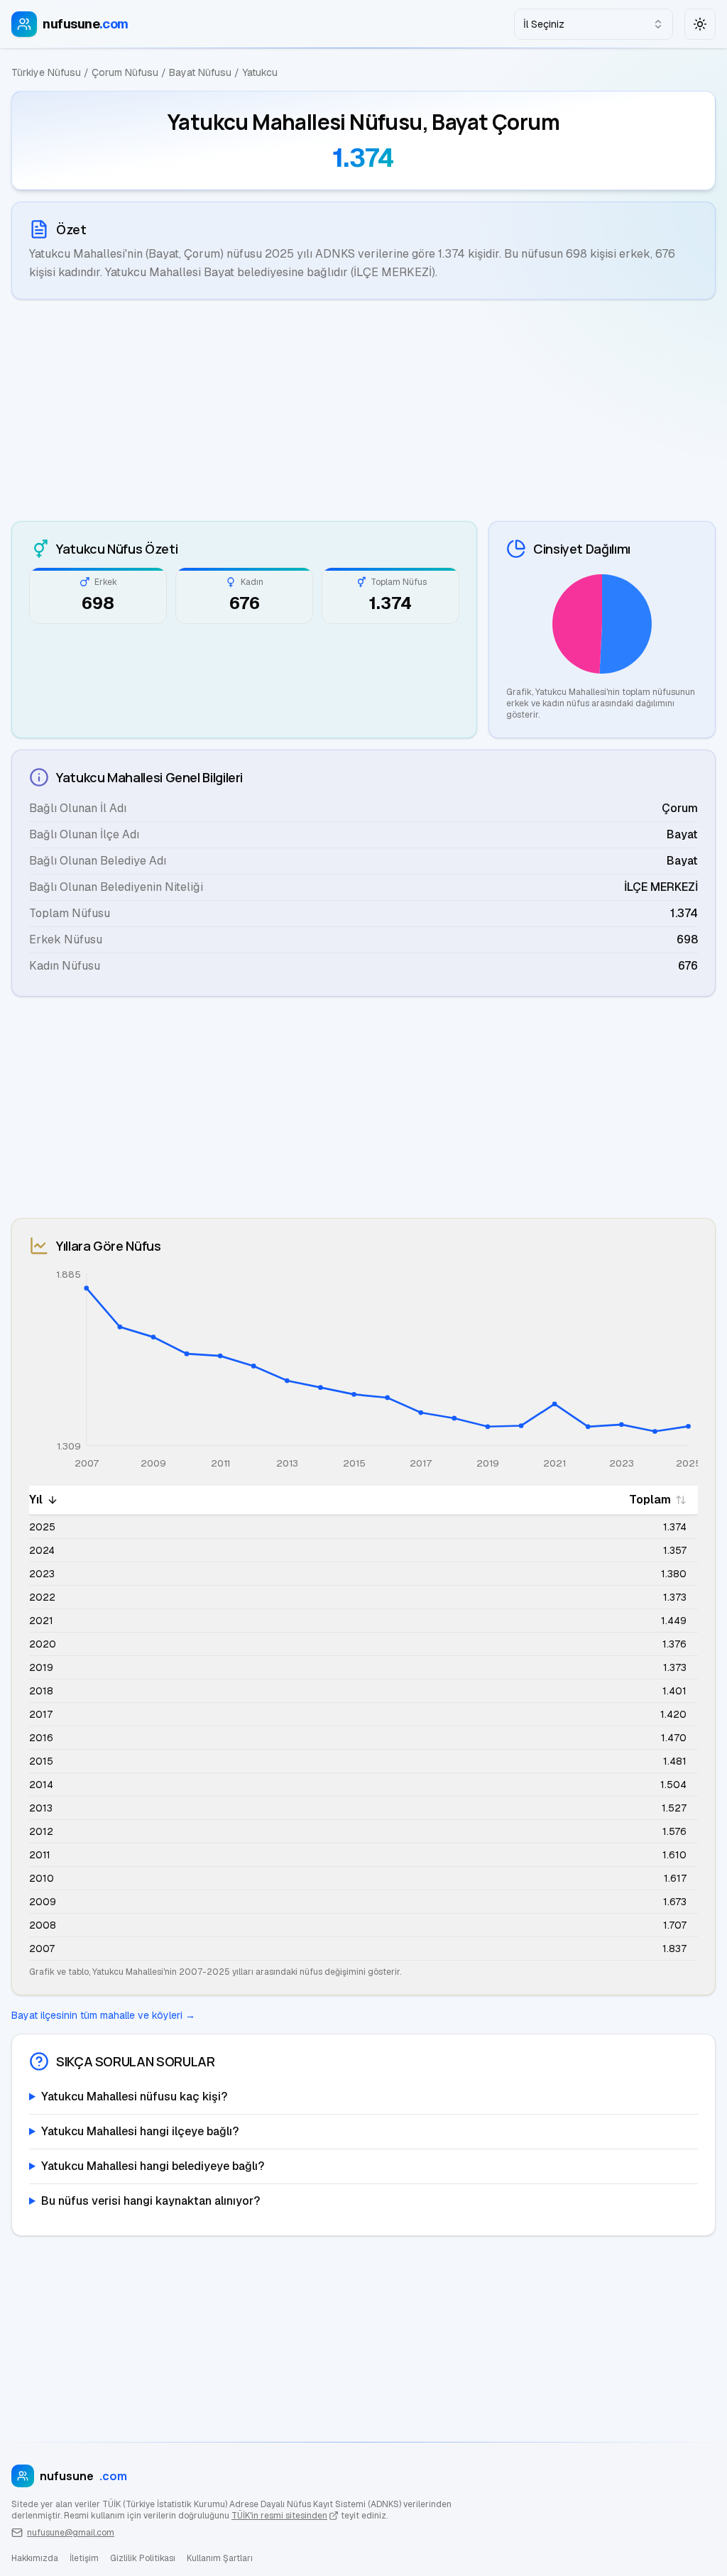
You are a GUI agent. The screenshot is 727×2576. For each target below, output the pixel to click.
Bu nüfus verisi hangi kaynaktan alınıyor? (151, 2201)
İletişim (84, 2558)
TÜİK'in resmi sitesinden (279, 2516)
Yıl (36, 1500)
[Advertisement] (363, 410)
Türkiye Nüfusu (46, 72)
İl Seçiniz (544, 24)
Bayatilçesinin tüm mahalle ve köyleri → (103, 2015)
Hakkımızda (35, 2558)
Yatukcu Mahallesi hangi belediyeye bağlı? (153, 2166)
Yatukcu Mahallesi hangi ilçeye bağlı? (140, 2131)
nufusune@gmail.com (71, 2533)
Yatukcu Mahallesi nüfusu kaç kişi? (134, 2097)
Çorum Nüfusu (125, 72)
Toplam (650, 1500)
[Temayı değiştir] (700, 24)
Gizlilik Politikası (143, 2558)
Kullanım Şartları (220, 2558)
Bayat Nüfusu (200, 72)
